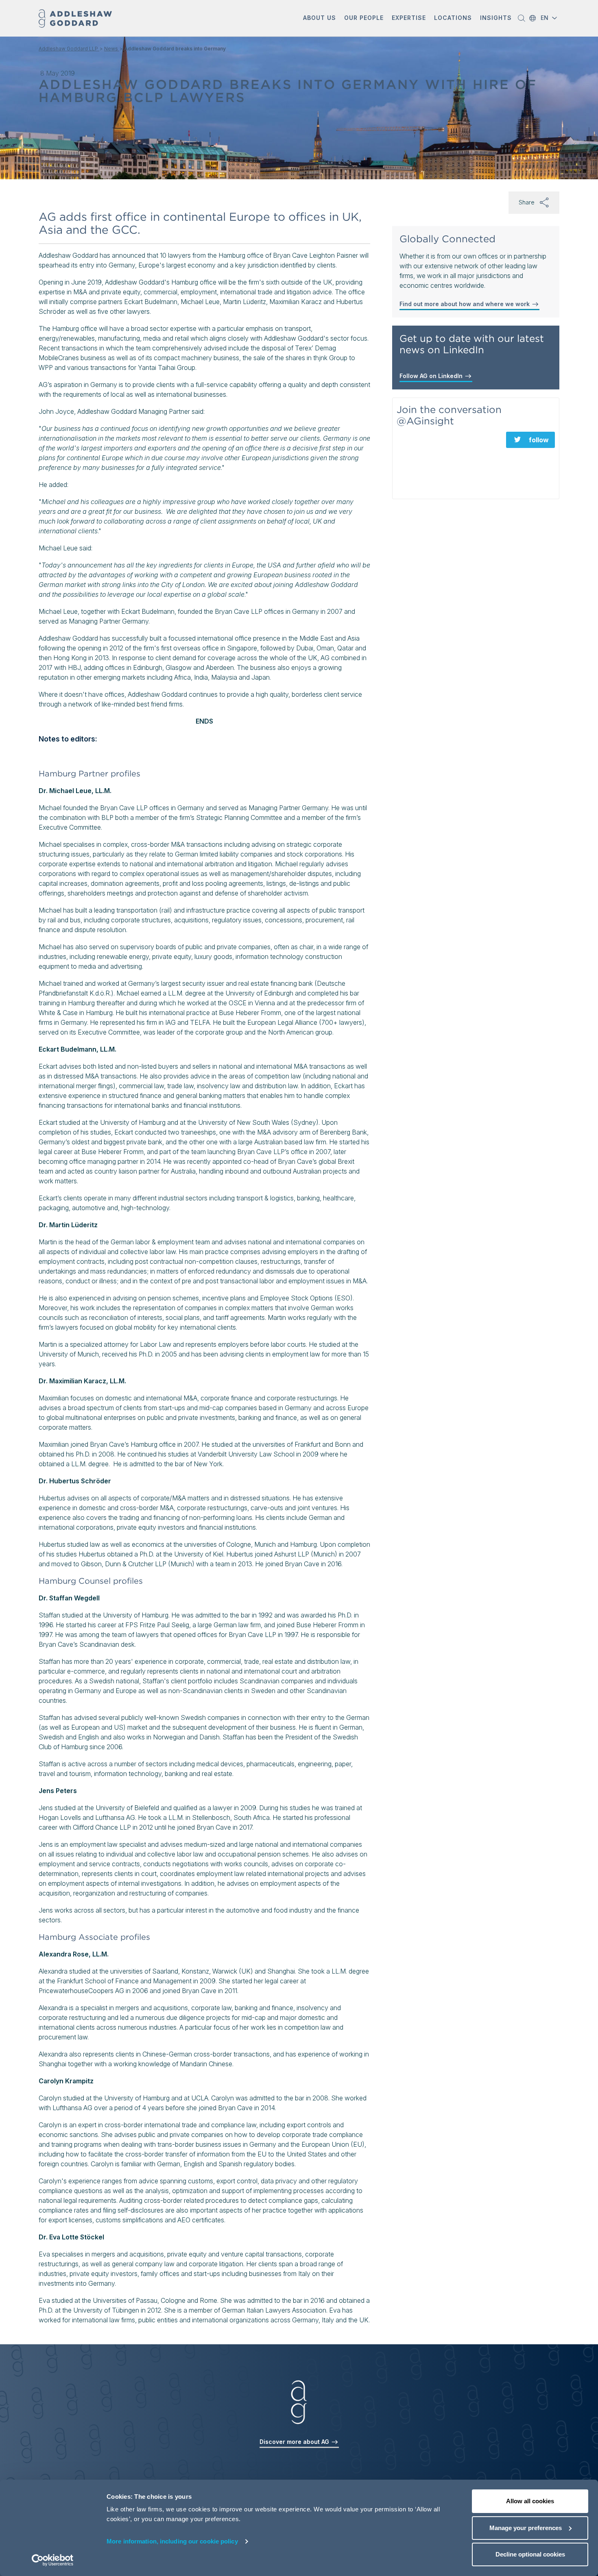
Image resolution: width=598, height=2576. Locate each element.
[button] (320, 18)
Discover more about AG (295, 2442)
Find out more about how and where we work (465, 304)
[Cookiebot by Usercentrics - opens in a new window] (53, 2560)
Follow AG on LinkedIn (432, 376)
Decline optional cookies (530, 2554)
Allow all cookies (530, 2501)
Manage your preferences (526, 2528)
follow (539, 440)
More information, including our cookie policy (172, 2541)
